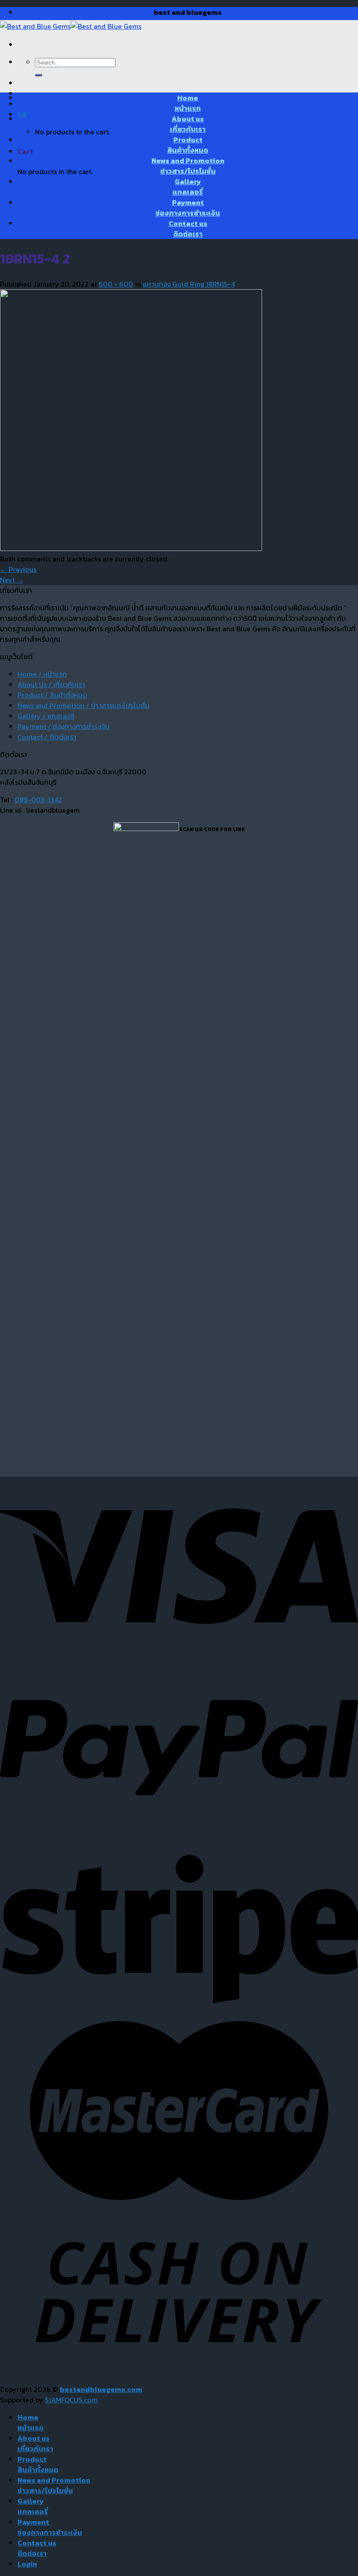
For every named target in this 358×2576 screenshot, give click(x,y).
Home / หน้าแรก (42, 674)
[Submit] (38, 75)
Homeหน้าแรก (188, 103)
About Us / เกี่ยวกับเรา (51, 684)
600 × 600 (116, 284)
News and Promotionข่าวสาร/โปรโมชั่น (188, 166)
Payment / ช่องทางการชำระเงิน (64, 726)
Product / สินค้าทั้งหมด (52, 695)
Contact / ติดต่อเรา (47, 737)
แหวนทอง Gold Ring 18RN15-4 (189, 284)
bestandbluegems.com (101, 2389)
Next (12, 580)
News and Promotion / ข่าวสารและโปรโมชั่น (83, 705)
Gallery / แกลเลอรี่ (46, 716)
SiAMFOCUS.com (71, 2400)
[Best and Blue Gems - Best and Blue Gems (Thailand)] (71, 26)
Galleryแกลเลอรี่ (188, 187)
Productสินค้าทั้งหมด (188, 145)
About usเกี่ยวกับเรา (188, 124)
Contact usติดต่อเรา (188, 229)
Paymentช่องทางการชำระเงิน (188, 208)
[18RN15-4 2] (131, 548)
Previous (18, 569)
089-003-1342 (38, 800)
